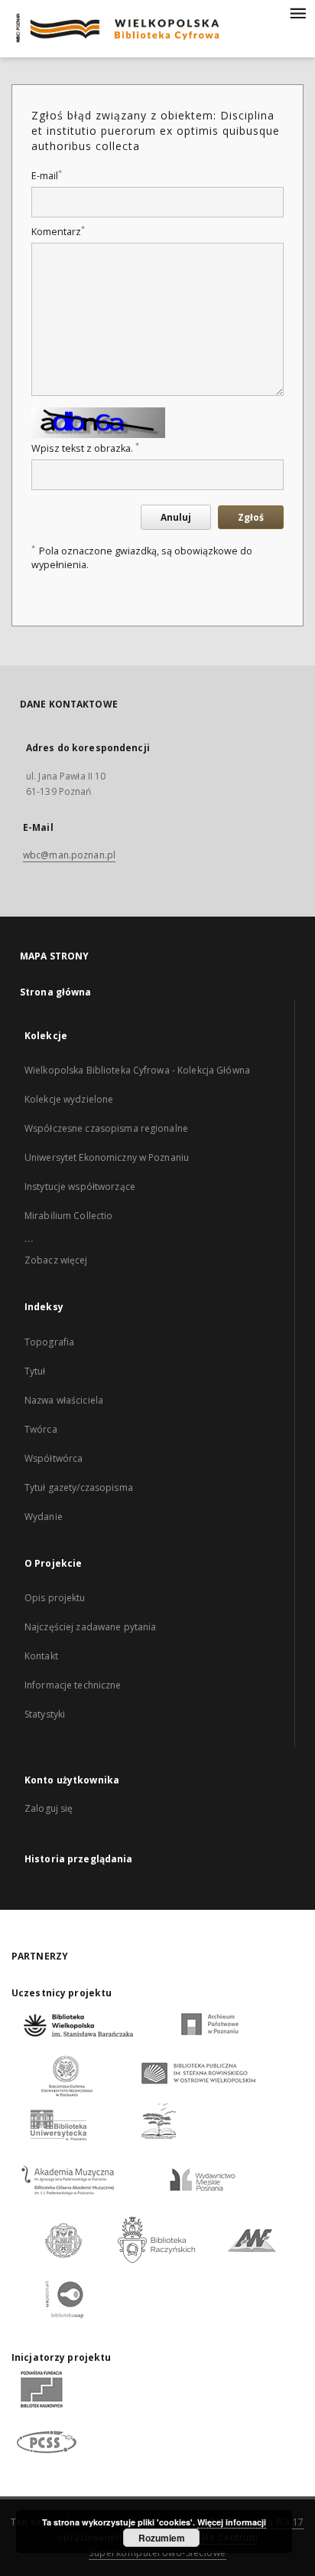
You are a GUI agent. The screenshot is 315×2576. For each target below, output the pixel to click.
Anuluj (176, 517)
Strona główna (56, 992)
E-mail (47, 176)
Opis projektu (55, 1598)
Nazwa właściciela (64, 1400)
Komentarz (58, 232)
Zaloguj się (49, 1808)
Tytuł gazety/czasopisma (79, 1487)
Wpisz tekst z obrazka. (85, 448)
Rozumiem (162, 2538)
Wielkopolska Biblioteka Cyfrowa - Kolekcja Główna (137, 1070)
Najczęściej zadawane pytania (90, 1627)
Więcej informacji (232, 2522)
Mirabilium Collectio (68, 1216)
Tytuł (35, 1371)
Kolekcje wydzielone (69, 1099)
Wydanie (44, 1517)
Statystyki (45, 1714)
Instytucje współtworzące (80, 1187)
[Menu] (297, 12)
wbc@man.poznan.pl (69, 855)
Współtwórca (54, 1458)
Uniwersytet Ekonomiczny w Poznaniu (107, 1157)
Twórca (41, 1429)
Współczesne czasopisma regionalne (106, 1128)
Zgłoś (251, 517)
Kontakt (41, 1656)
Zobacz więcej (56, 1260)
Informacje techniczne (73, 1685)
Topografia (49, 1342)
